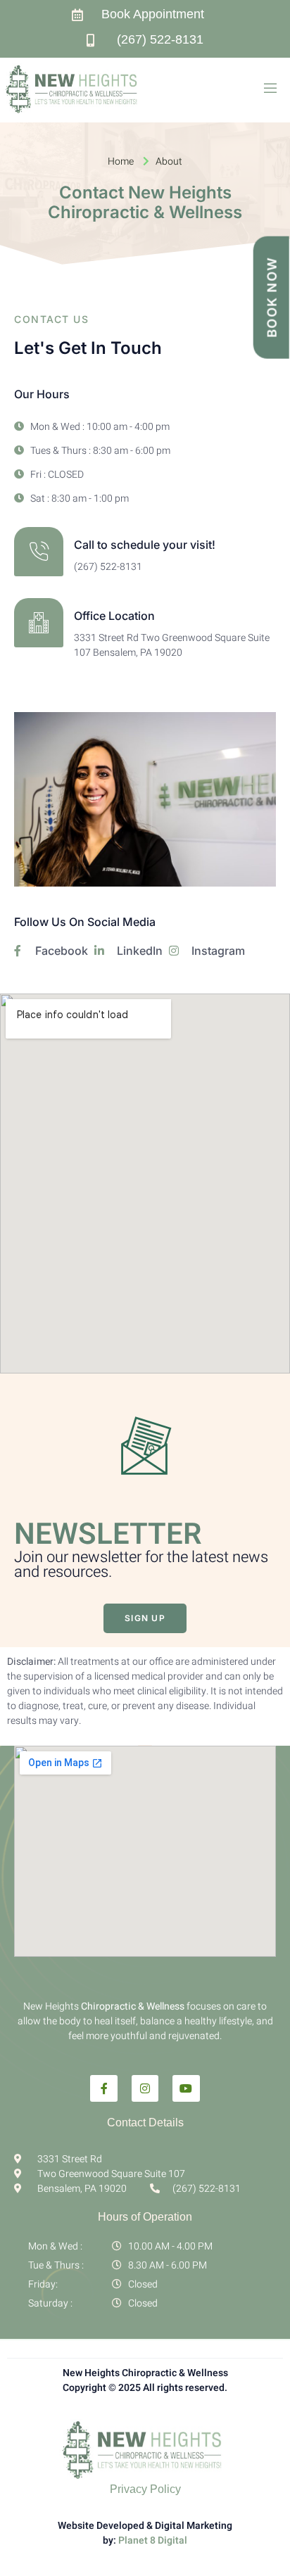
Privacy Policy (145, 2489)
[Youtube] (186, 2088)
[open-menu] (270, 90)
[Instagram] (145, 2088)
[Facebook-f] (103, 2088)
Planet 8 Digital (152, 2540)
